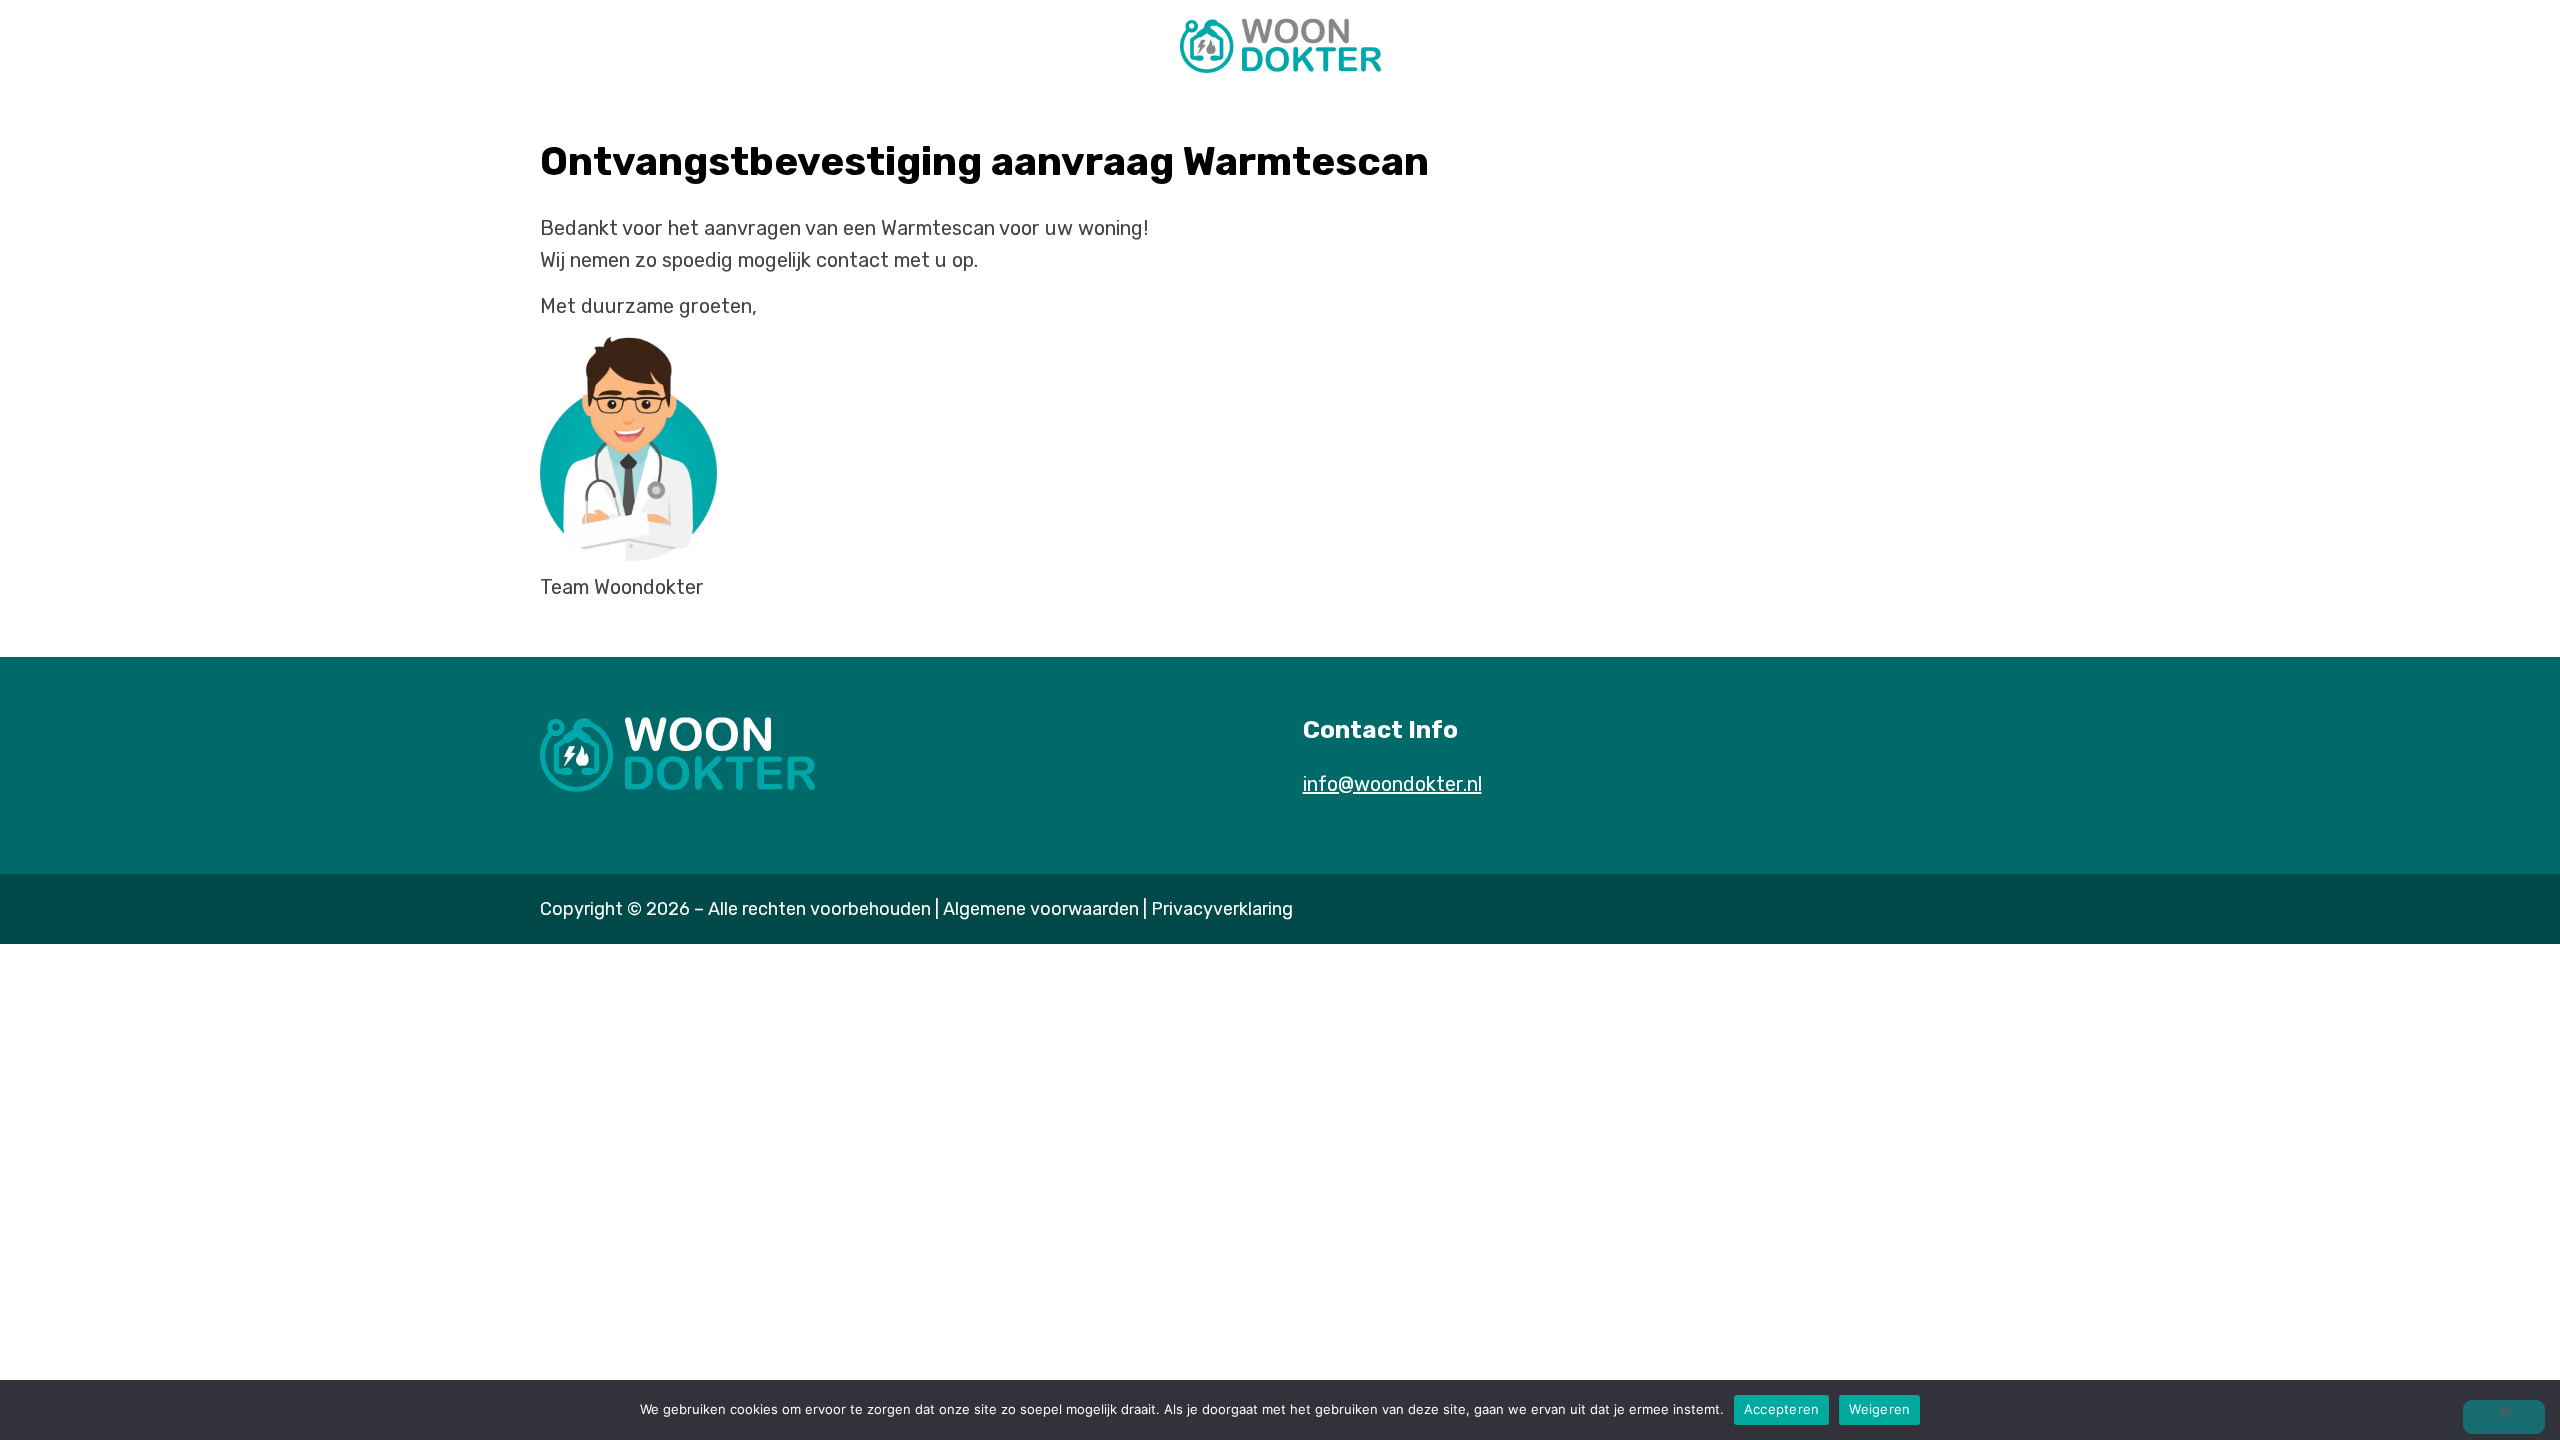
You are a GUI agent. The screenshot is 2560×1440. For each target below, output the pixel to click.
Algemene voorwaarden (1041, 909)
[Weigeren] (2504, 1417)
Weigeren (1879, 1409)
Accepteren (1782, 1409)
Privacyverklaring (1222, 909)
